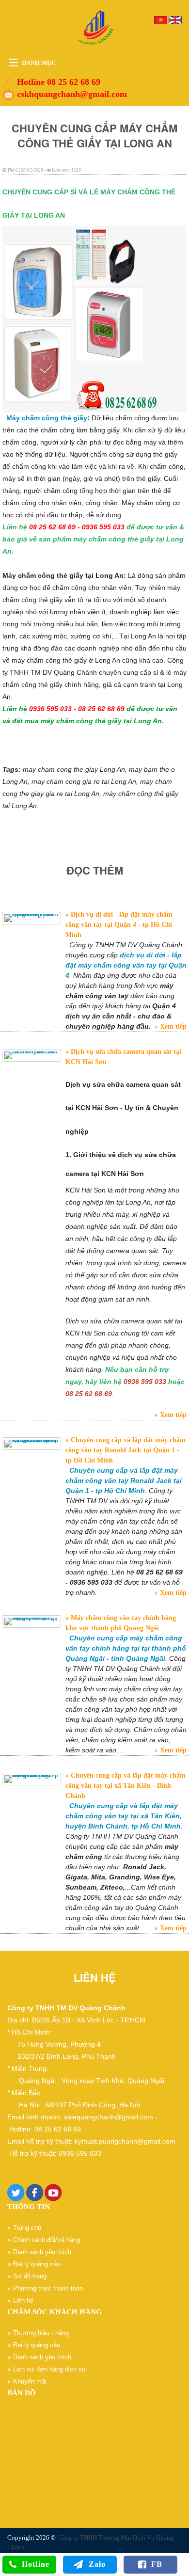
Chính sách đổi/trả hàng (47, 2240)
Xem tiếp (172, 1026)
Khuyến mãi (30, 2381)
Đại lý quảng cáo (37, 2264)
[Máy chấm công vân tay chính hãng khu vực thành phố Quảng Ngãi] (31, 1622)
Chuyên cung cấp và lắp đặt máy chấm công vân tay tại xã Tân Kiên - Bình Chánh (126, 1786)
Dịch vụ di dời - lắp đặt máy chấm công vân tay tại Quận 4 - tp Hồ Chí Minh (119, 925)
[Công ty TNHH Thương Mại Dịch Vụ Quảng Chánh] (94, 28)
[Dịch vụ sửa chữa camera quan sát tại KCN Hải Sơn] (31, 1055)
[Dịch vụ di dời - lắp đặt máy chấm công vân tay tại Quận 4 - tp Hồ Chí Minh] (31, 918)
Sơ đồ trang (30, 2276)
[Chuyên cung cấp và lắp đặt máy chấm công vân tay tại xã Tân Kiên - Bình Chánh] (31, 1779)
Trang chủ (27, 2228)
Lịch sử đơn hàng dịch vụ (49, 2369)
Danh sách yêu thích (42, 2252)
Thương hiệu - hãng (41, 2333)
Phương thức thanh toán (48, 2288)
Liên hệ (23, 2300)
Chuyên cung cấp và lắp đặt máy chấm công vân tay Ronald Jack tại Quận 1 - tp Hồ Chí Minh (126, 1450)
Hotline (36, 2564)
